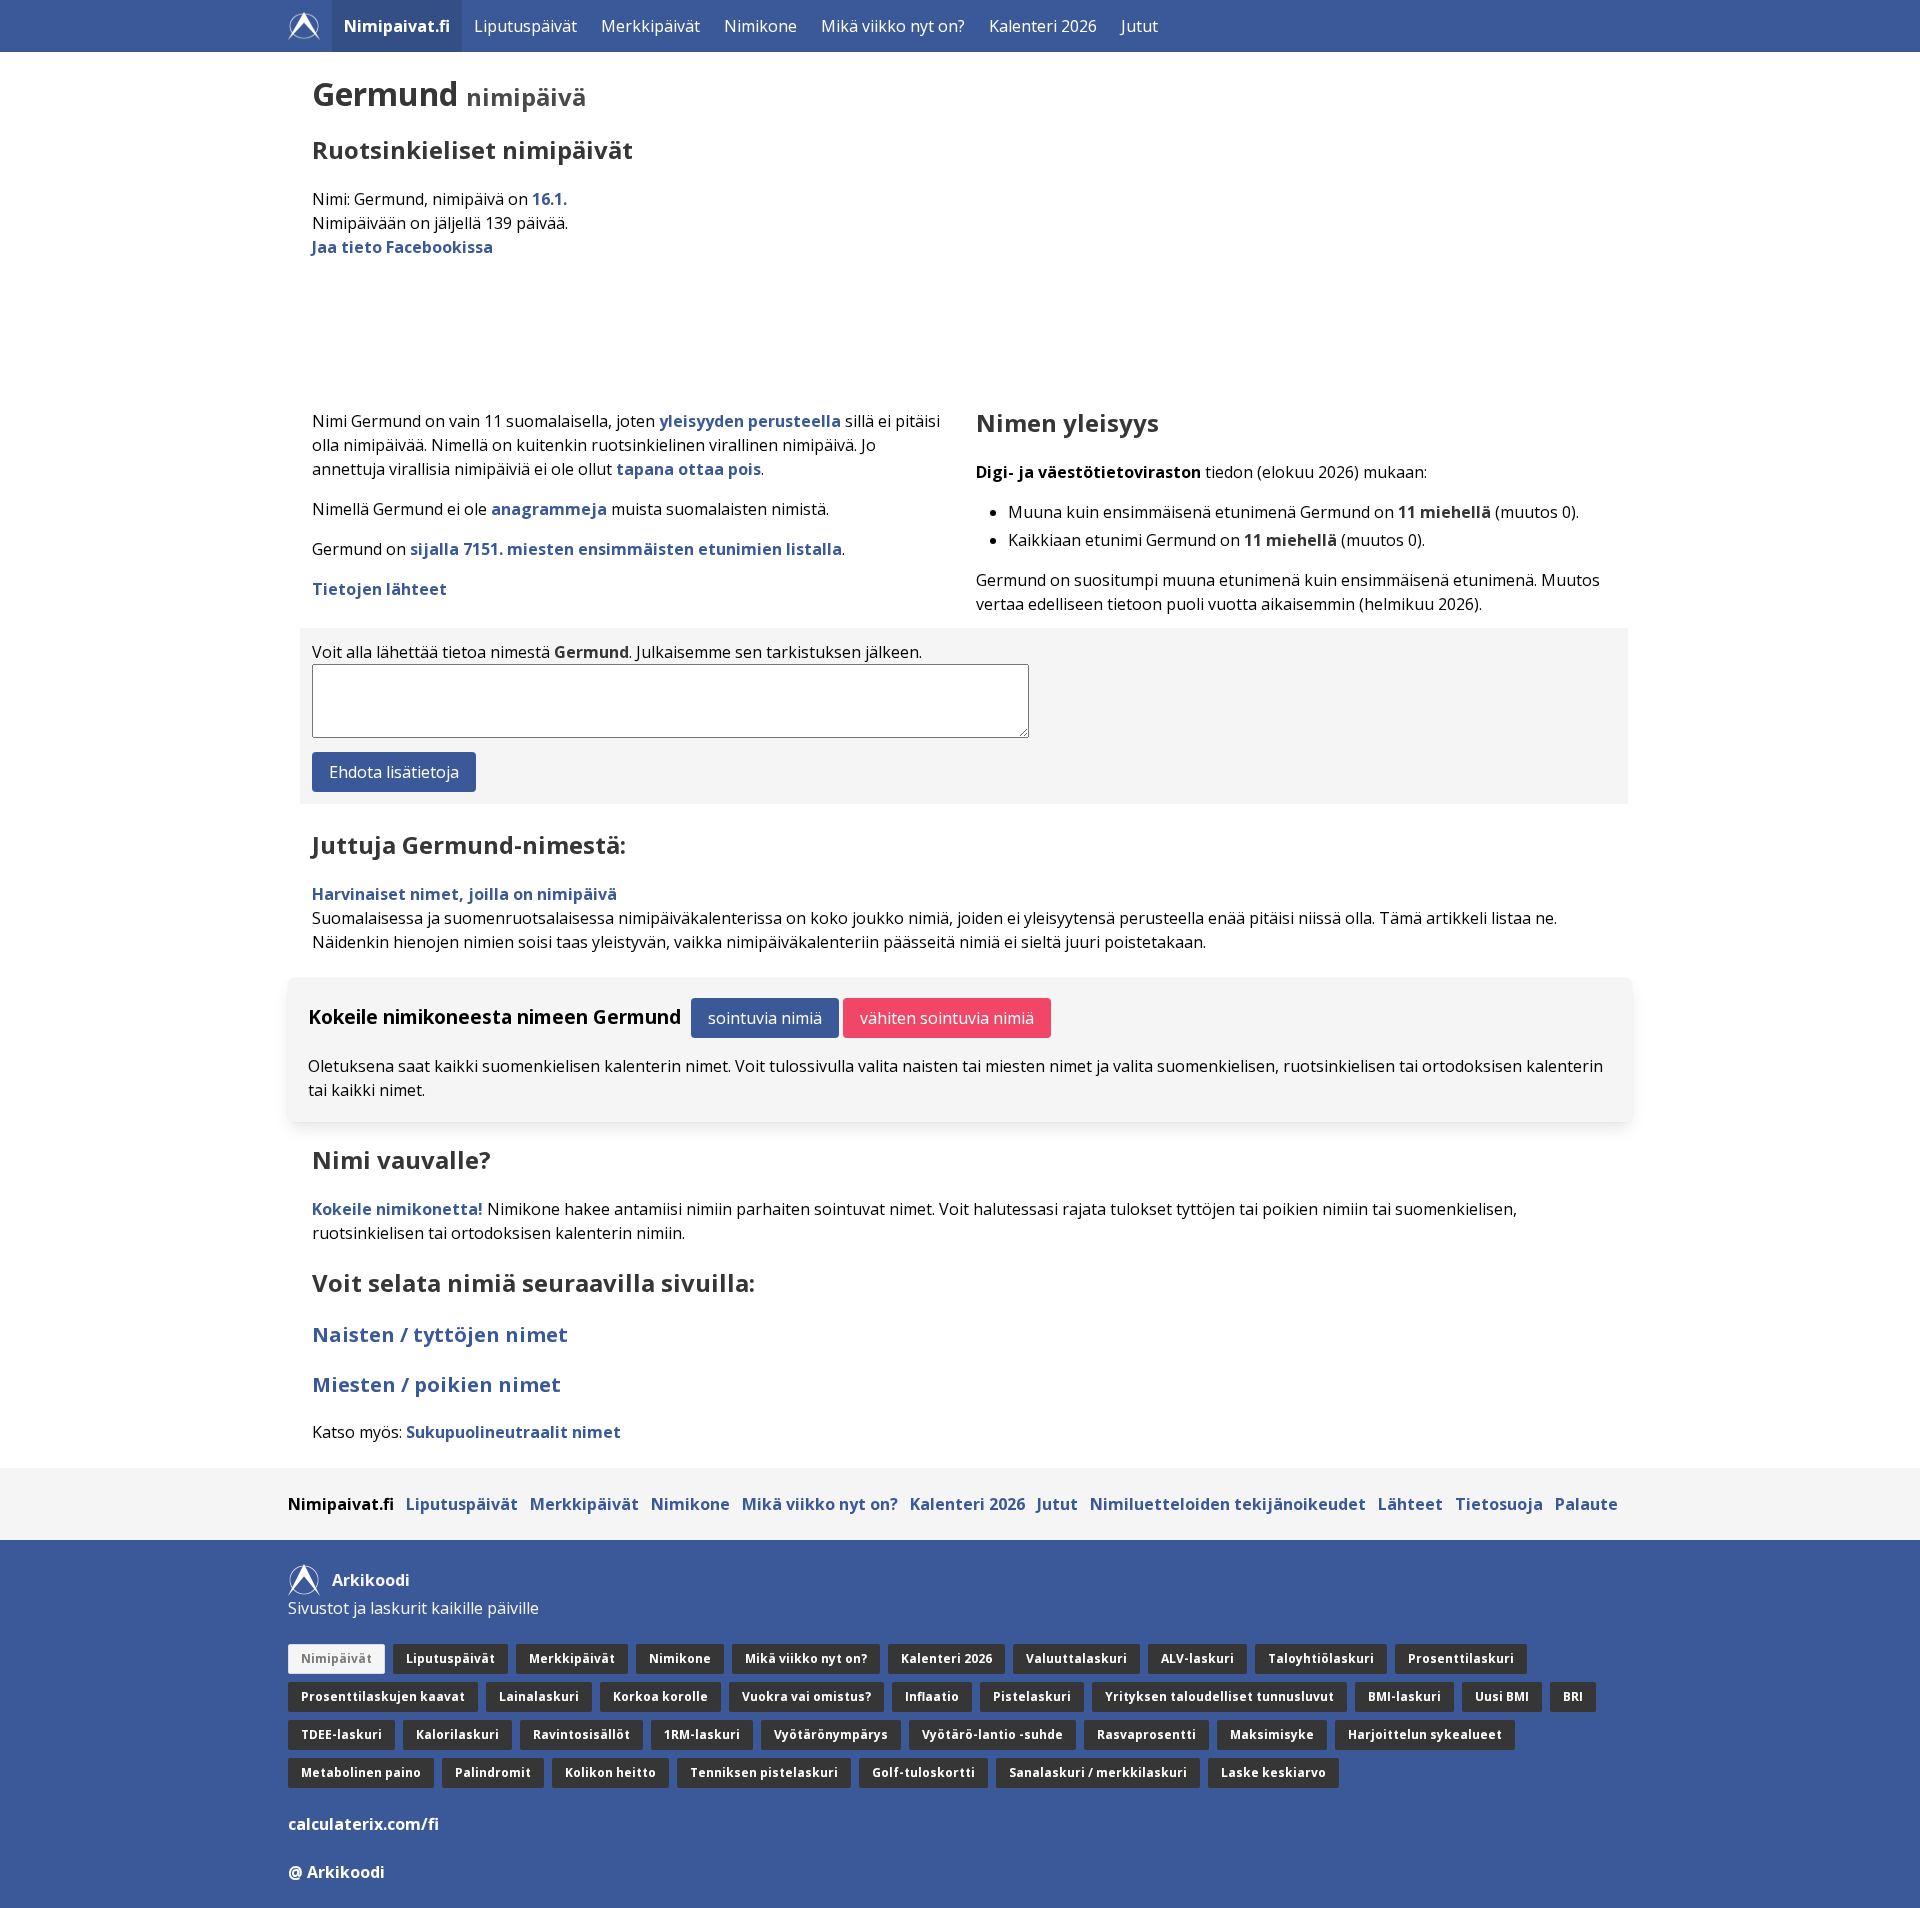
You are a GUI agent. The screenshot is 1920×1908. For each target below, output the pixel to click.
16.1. (549, 199)
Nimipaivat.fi (397, 26)
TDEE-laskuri (341, 1734)
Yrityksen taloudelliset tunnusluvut (1219, 1696)
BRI (1573, 1696)
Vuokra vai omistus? (806, 1696)
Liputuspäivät (525, 26)
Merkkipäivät (650, 26)
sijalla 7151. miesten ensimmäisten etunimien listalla (626, 549)
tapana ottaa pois (688, 469)
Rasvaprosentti (1146, 1734)
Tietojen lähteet (379, 589)
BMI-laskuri (1404, 1696)
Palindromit (493, 1772)
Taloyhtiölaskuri (1321, 1658)
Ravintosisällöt (581, 1734)
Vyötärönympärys (831, 1734)
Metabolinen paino (361, 1772)
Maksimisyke (1272, 1734)
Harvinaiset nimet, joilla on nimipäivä (464, 894)
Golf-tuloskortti (923, 1772)
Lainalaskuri (539, 1696)
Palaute (1586, 1504)
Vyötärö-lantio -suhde (992, 1734)
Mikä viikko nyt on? (893, 26)
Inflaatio (932, 1696)
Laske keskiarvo (1273, 1772)
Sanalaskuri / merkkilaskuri (1098, 1772)
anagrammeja (549, 509)
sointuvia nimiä (765, 1018)
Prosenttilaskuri (1461, 1658)
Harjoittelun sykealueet (1425, 1734)
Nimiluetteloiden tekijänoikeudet (1228, 1504)
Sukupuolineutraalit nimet (513, 1432)
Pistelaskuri (1032, 1696)
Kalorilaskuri (457, 1734)
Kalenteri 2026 (1043, 26)
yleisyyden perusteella (750, 421)
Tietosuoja (1499, 1504)
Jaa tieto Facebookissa (402, 247)
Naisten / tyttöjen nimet (440, 1334)
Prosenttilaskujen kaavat (383, 1696)
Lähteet (1410, 1504)
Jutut (1139, 26)
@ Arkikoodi (336, 1872)
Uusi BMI (1502, 1696)
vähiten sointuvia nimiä (947, 1018)
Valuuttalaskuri (1076, 1658)
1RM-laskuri (702, 1734)
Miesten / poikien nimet (436, 1384)
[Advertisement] (912, 328)
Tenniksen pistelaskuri (764, 1772)
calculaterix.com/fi (363, 1824)
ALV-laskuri (1197, 1658)
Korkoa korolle (660, 1696)
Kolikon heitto (610, 1772)
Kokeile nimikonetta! (397, 1209)
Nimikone (760, 26)
